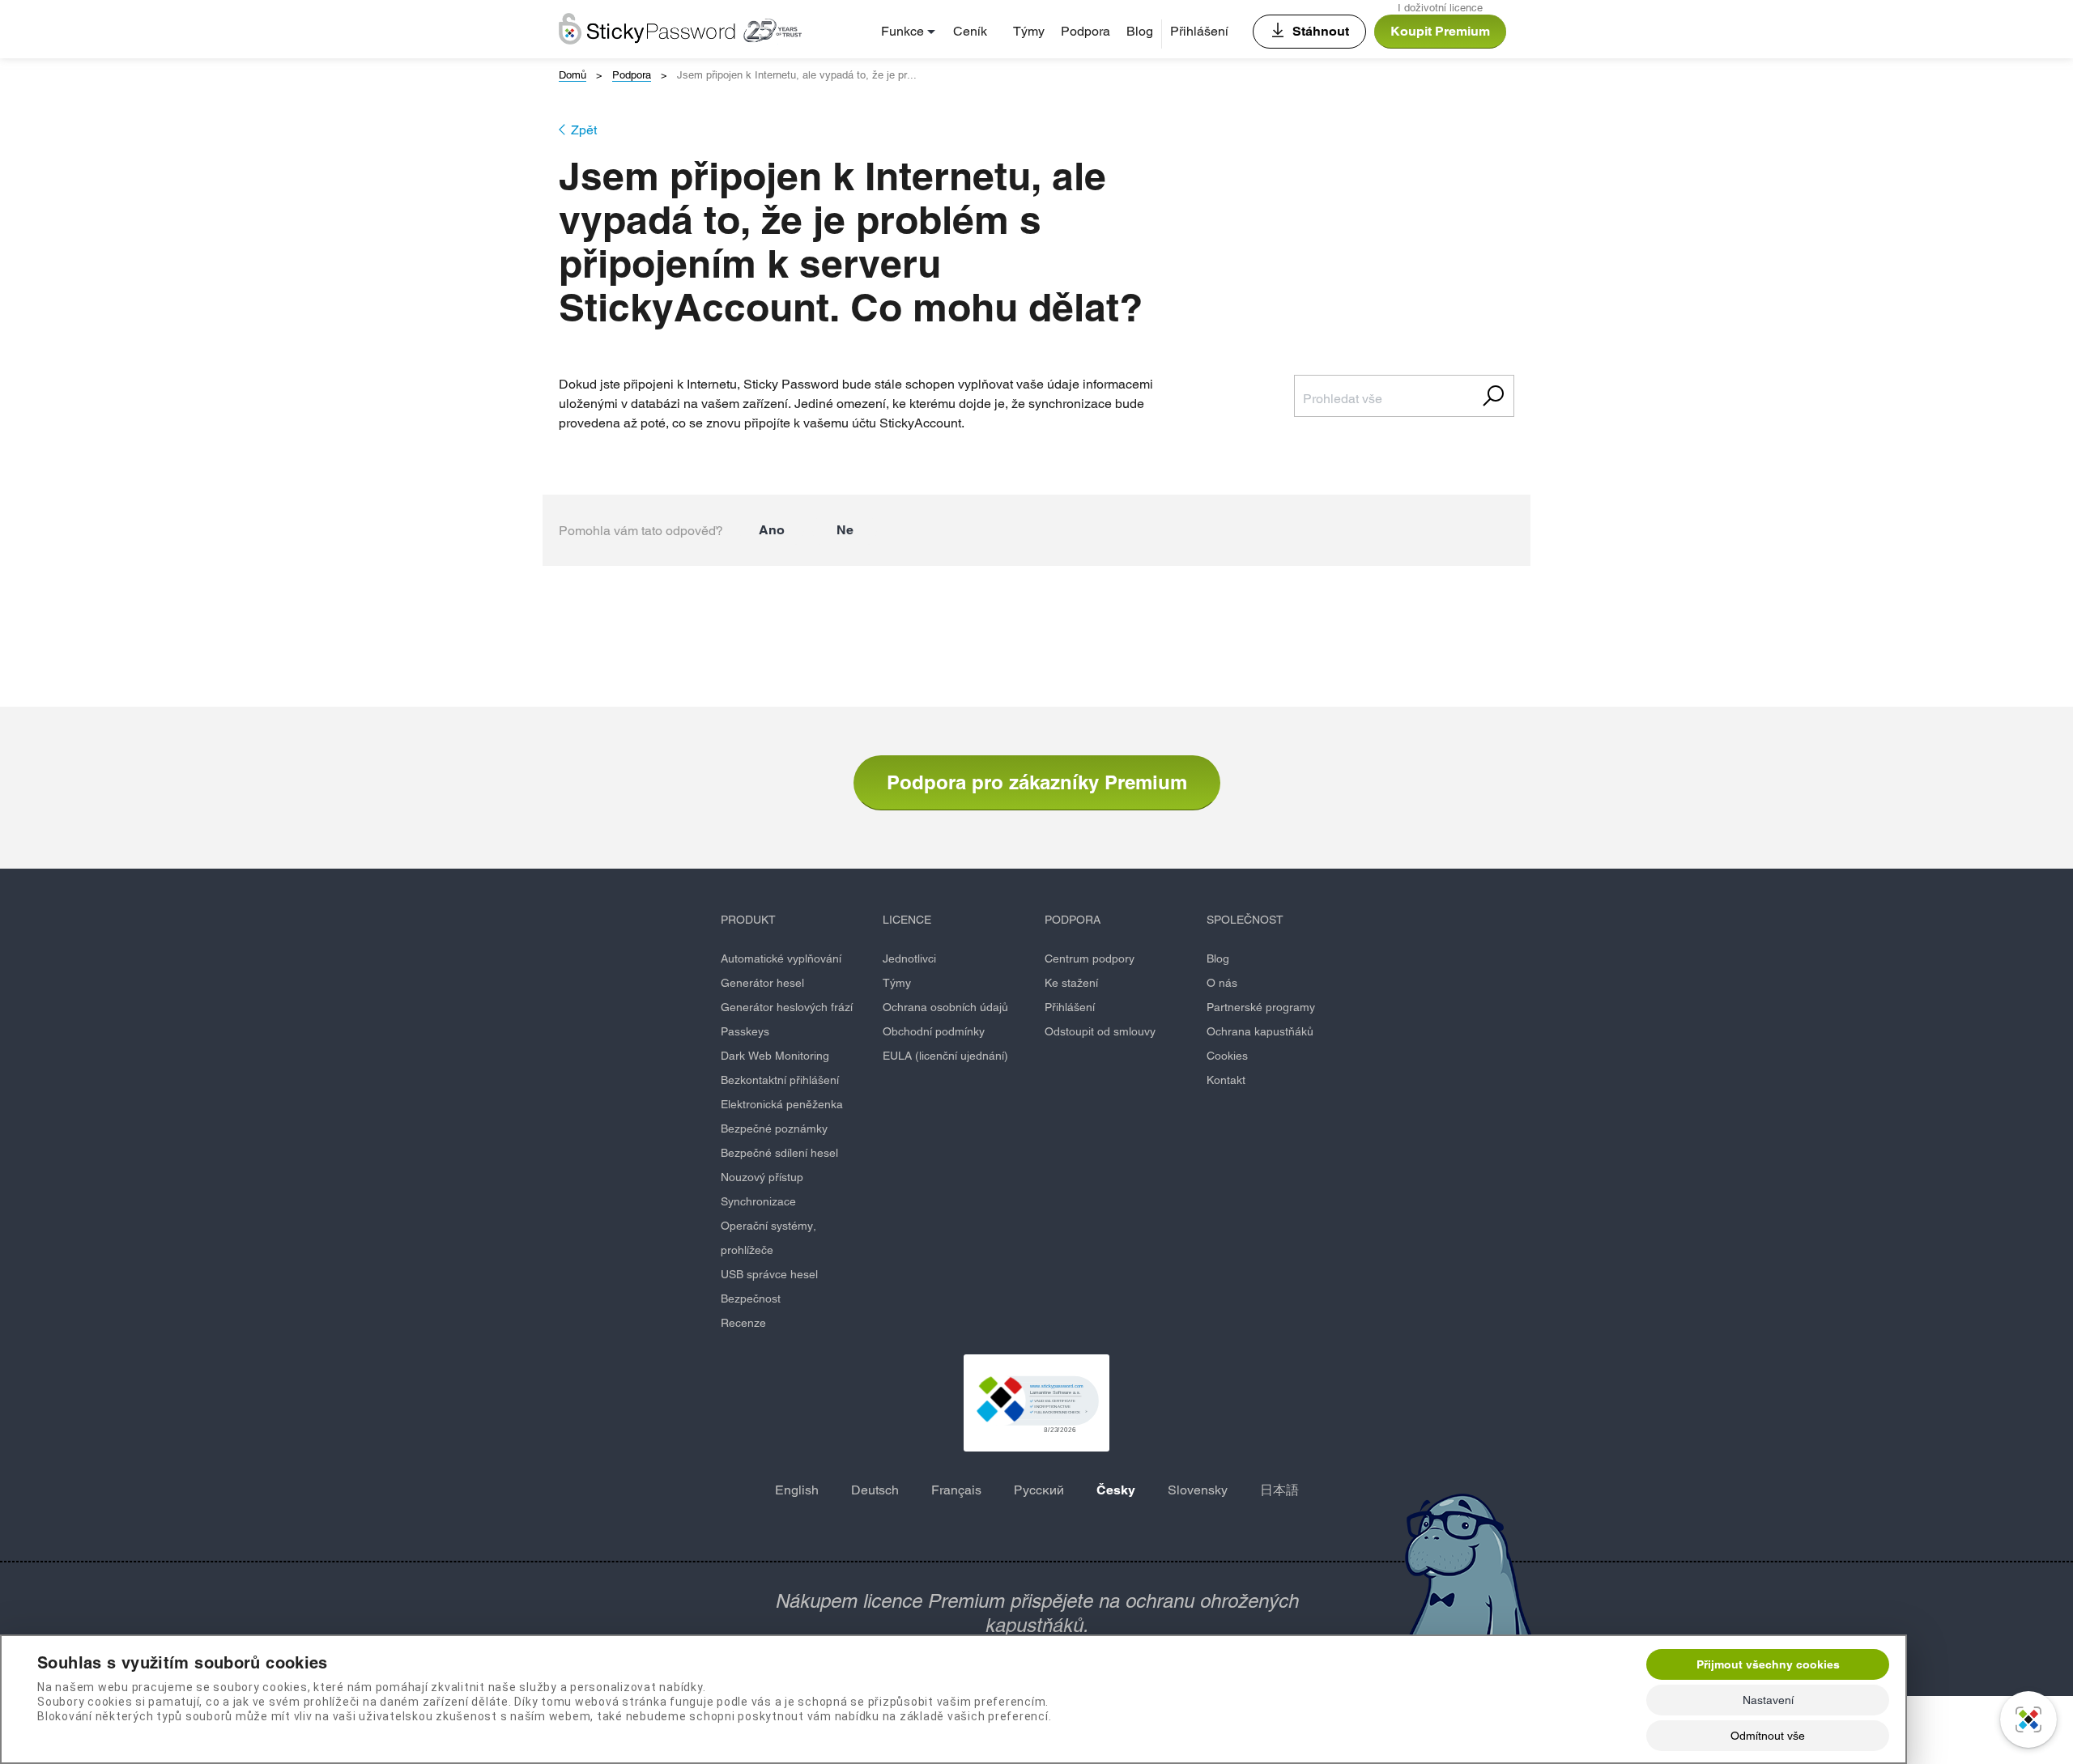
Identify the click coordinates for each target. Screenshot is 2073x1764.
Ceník (970, 31)
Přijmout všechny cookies (1768, 1664)
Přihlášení (1199, 31)
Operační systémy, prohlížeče (768, 1238)
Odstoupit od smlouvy (1100, 1031)
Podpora (1085, 31)
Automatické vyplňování (781, 959)
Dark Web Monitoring (775, 1056)
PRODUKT (748, 920)
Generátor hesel (762, 983)
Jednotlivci (909, 959)
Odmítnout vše (1768, 1736)
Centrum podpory (1090, 959)
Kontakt (1226, 1080)
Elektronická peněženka (782, 1104)
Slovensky (1198, 1490)
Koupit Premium (1440, 31)
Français (956, 1490)
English (797, 1490)
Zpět (584, 130)
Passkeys (745, 1031)
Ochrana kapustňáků (1260, 1031)
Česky (1116, 1490)
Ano (772, 530)
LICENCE (907, 920)
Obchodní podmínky (934, 1031)
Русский (1039, 1490)
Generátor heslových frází (787, 1007)
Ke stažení (1071, 983)
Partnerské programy (1261, 1007)
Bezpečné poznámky (774, 1129)
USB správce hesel (769, 1274)
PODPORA (1073, 920)
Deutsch (875, 1490)
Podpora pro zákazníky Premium (1037, 782)
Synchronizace (758, 1201)
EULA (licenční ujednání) (945, 1056)
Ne (845, 530)
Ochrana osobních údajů (945, 1007)
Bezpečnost (751, 1299)
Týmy (1029, 31)
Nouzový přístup (762, 1177)
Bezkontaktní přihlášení (780, 1080)
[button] (1036, 1403)
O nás (1222, 983)
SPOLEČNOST (1245, 920)
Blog (1140, 31)
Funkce (902, 31)
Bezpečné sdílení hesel (779, 1153)
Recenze (743, 1323)
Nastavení (1768, 1700)
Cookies (1227, 1056)
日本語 (1279, 1490)
